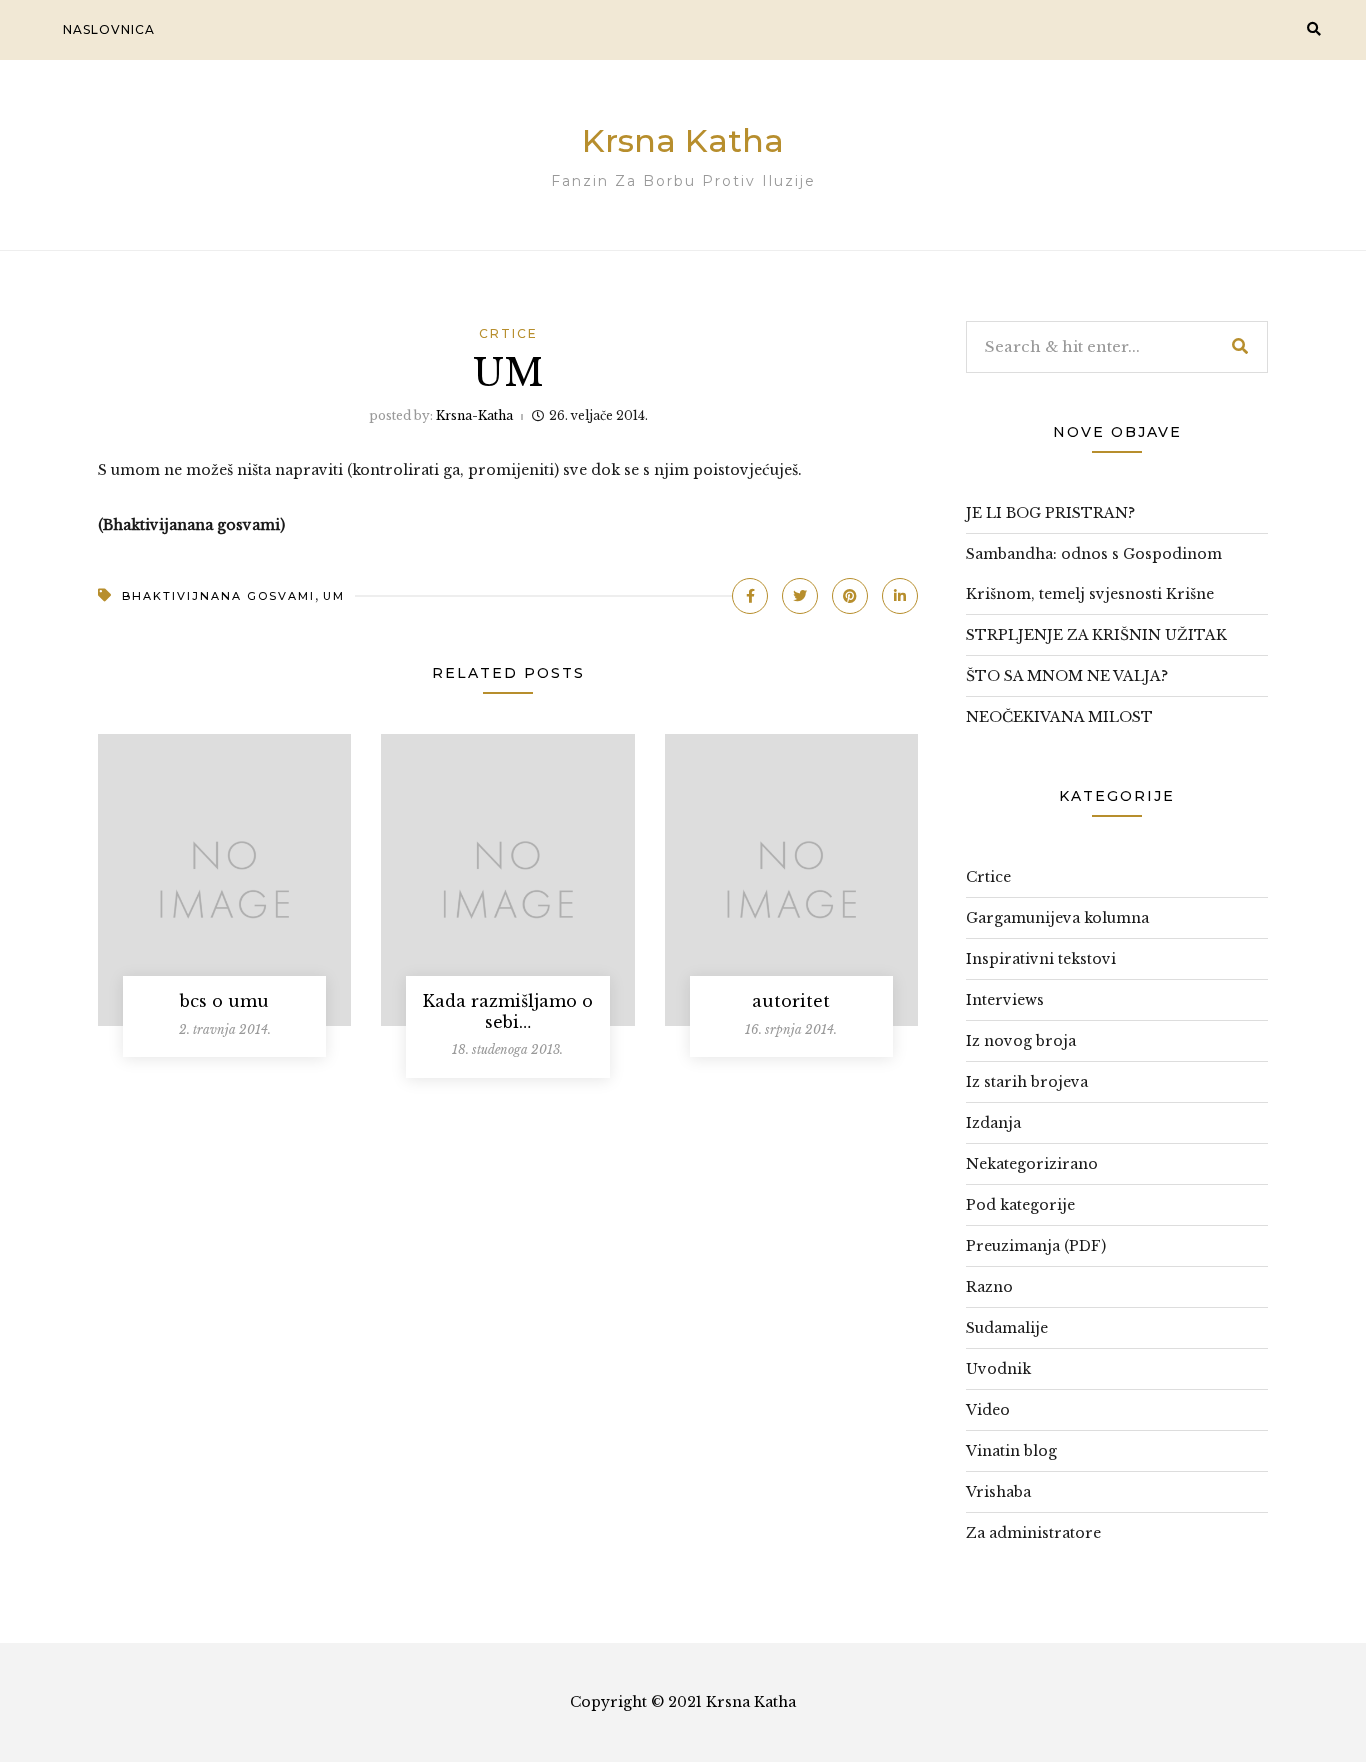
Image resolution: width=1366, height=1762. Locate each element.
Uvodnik (998, 1369)
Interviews (1005, 1000)
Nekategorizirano (1032, 1164)
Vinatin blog (1011, 1451)
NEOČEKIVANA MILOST (1059, 717)
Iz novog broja (1021, 1041)
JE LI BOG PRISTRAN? (1050, 513)
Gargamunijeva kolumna (1057, 918)
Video (988, 1410)
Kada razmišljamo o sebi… (508, 1011)
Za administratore (1033, 1533)
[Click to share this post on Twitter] (800, 596)
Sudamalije (1007, 1328)
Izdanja (993, 1123)
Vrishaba (998, 1492)
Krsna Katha (683, 140)
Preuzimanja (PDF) (1036, 1246)
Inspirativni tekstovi (1041, 959)
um (334, 596)
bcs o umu (224, 1001)
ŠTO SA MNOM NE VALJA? (1067, 676)
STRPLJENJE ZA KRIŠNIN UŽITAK (1096, 635)
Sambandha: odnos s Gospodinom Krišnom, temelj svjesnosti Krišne (1094, 574)
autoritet (791, 1001)
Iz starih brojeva (1027, 1082)
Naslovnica (109, 29)
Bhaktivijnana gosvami (218, 596)
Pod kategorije (1020, 1205)
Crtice (508, 333)
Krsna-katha (474, 415)
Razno (989, 1287)
